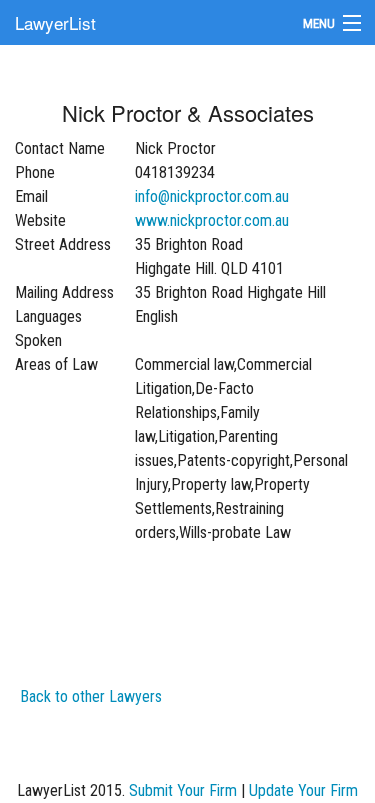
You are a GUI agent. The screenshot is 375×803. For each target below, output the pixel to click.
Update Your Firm (303, 790)
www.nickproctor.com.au (212, 220)
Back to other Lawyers (91, 696)
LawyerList (55, 22)
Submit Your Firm (183, 790)
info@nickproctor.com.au (212, 196)
